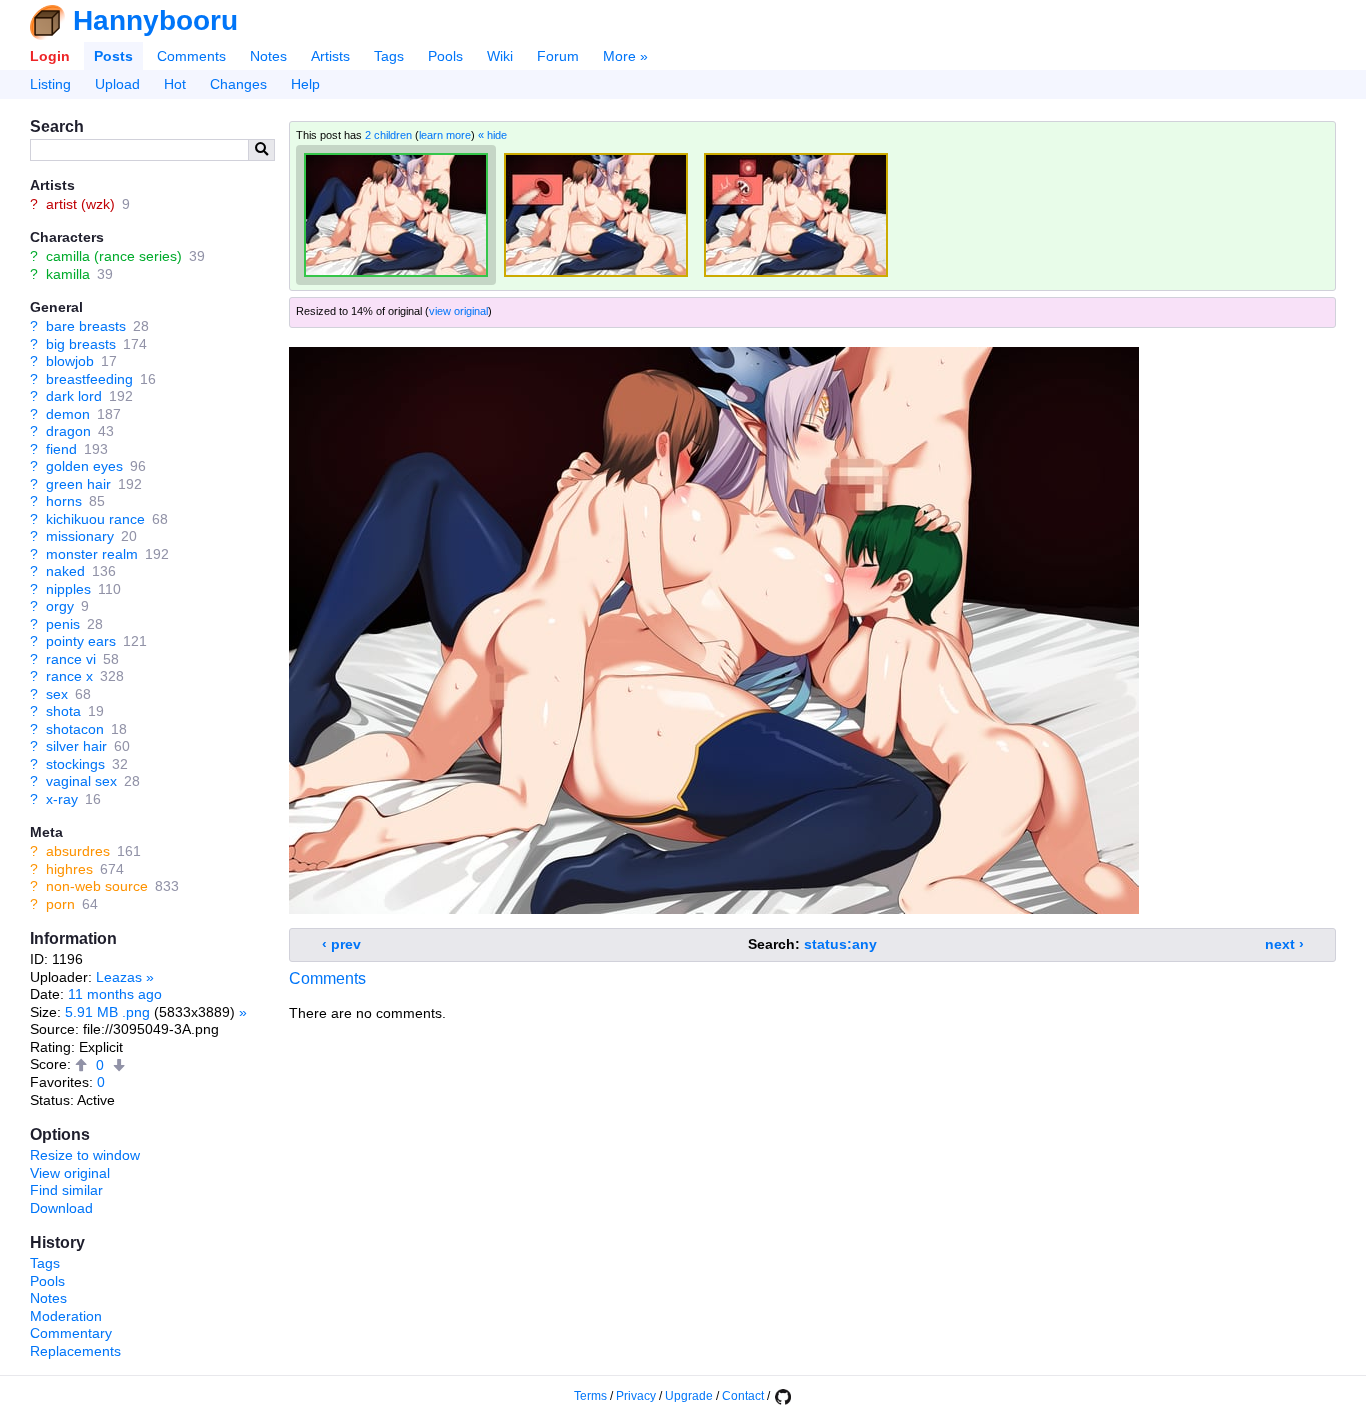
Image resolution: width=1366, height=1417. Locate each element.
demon (68, 414)
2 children (388, 135)
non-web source (97, 886)
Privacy (636, 1396)
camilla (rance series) (114, 256)
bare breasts (86, 326)
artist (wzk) (80, 204)
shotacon (75, 729)
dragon (68, 431)
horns (64, 501)
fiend (61, 449)
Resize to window (85, 1155)
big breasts (81, 344)
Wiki (500, 56)
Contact (743, 1396)
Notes (268, 56)
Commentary (71, 1333)
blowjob (70, 361)
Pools (445, 56)
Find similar (66, 1190)
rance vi (71, 659)
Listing (50, 84)
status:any (840, 944)
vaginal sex (81, 781)
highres (69, 869)
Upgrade (689, 1396)
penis (63, 624)
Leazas (119, 977)
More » (625, 56)
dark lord (74, 396)
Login (50, 56)
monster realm (92, 554)
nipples (68, 589)
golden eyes (84, 466)
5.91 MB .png (107, 1012)
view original (458, 311)
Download (61, 1208)
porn (60, 904)
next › (1284, 944)
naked (65, 571)
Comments (191, 56)
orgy (60, 606)
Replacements (75, 1351)
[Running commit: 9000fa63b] (782, 1396)
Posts (113, 56)
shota (63, 711)
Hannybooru (155, 20)
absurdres (78, 851)
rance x (69, 676)
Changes (238, 84)
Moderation (66, 1316)
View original (70, 1173)
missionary (80, 536)
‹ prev (341, 944)
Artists (330, 56)
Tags (389, 56)
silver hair (76, 746)
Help (305, 84)
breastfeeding (89, 379)
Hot (175, 84)
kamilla (68, 274)
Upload (117, 84)
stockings (75, 764)
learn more (445, 135)
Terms (590, 1396)
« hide (492, 135)
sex (57, 694)
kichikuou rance (95, 519)
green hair (78, 484)
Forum (558, 56)
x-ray (62, 799)
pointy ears (81, 641)
